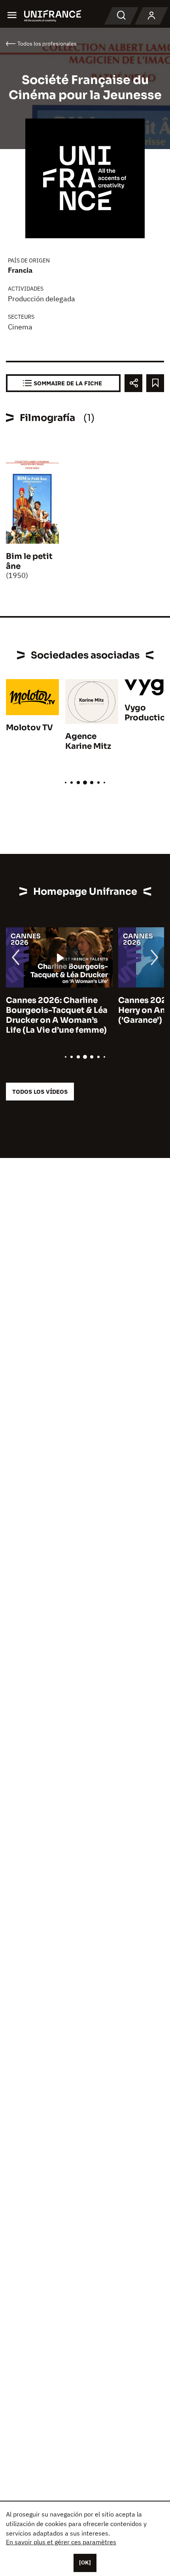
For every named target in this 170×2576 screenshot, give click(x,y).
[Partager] (133, 383)
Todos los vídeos (40, 1092)
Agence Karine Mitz (88, 741)
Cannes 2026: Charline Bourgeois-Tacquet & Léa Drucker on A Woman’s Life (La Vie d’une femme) (57, 1015)
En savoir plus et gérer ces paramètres (61, 2542)
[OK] (85, 2563)
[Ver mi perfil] (151, 16)
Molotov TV (29, 728)
